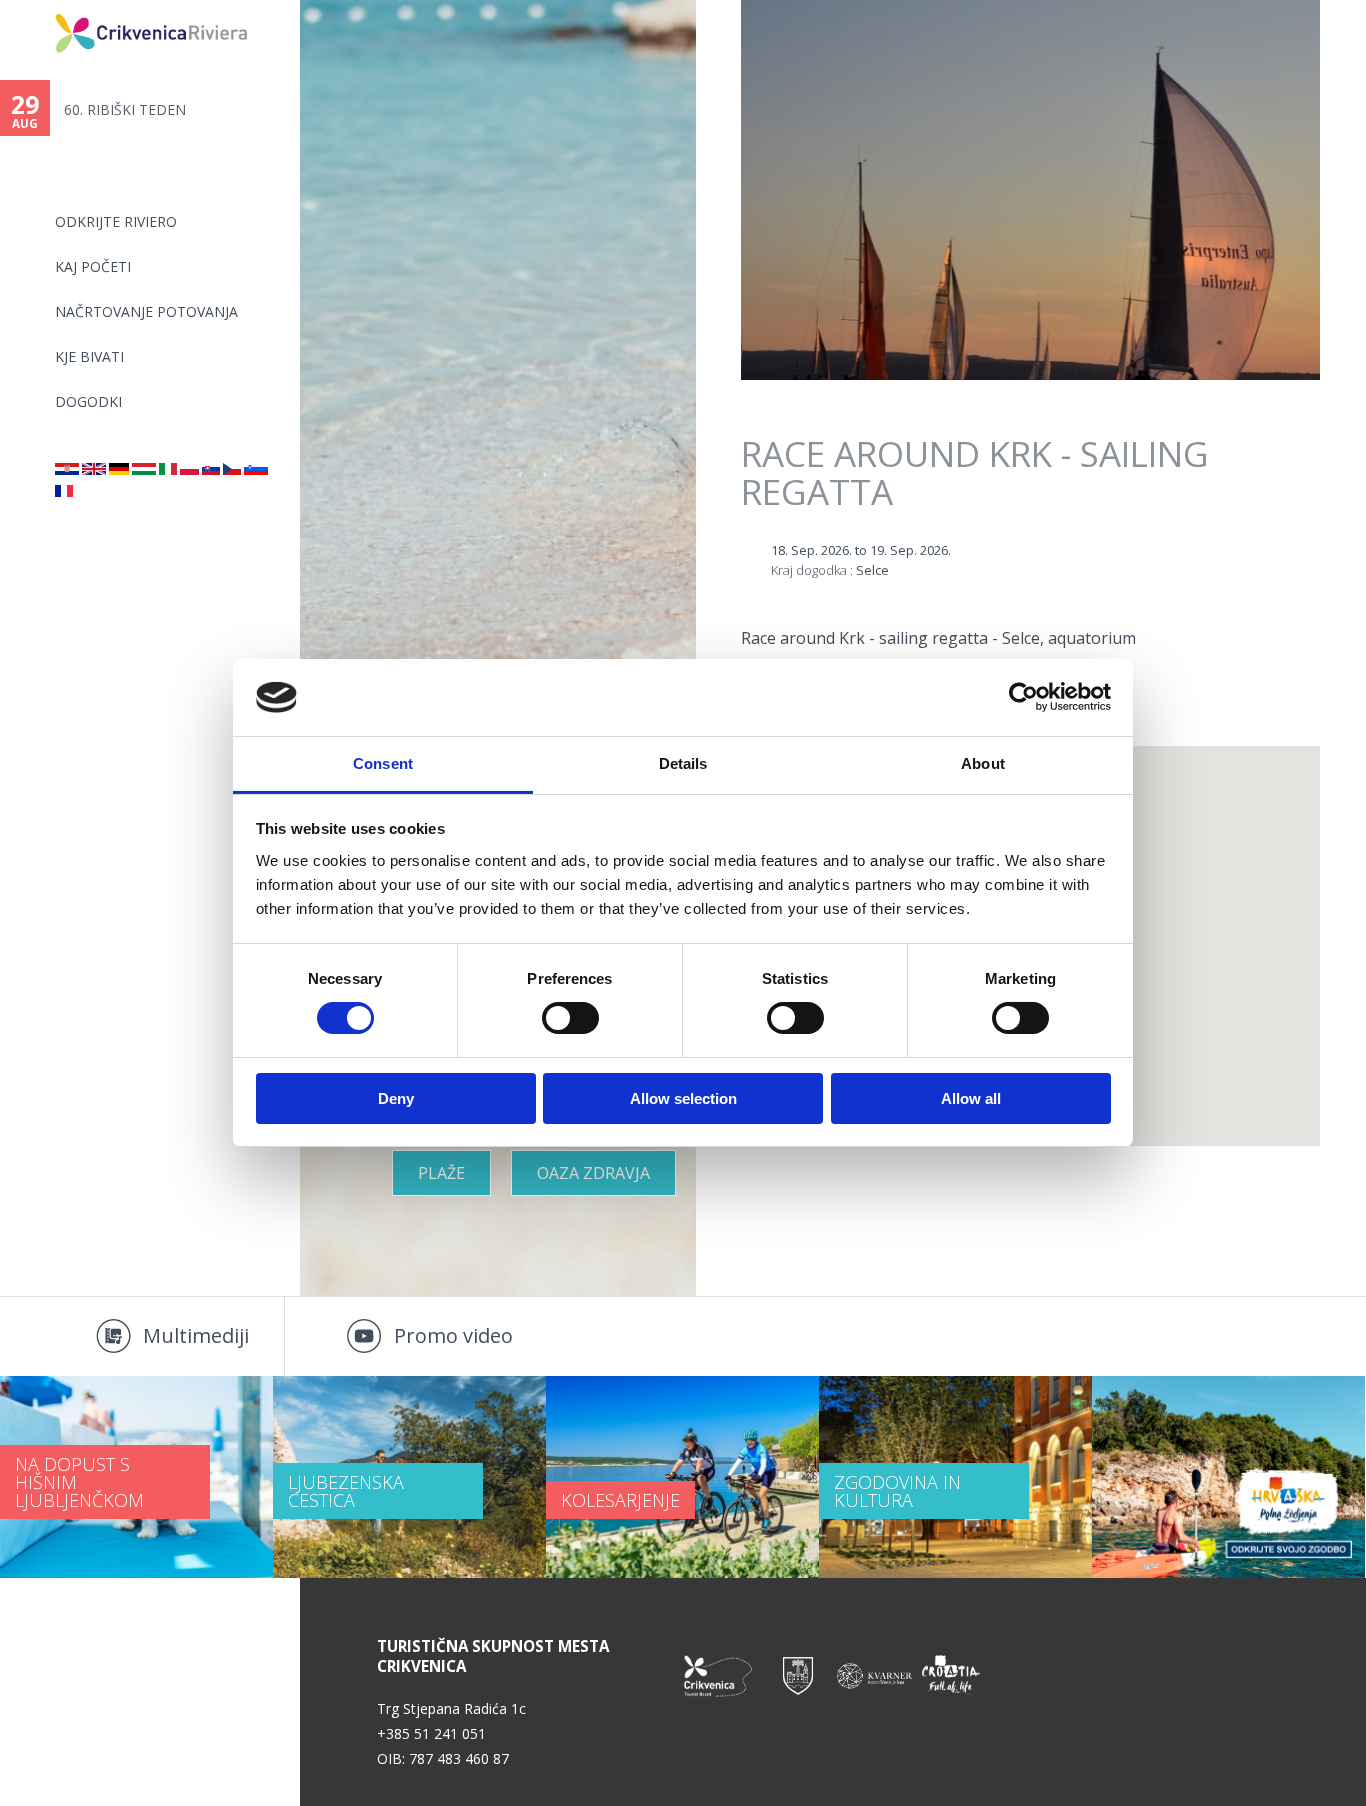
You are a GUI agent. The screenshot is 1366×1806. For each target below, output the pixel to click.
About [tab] (983, 763)
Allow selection (683, 1098)
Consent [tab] (383, 763)
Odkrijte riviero (116, 221)
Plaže (441, 1173)
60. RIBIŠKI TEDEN (125, 109)
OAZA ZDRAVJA (593, 1173)
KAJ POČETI (93, 266)
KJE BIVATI (89, 356)
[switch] (570, 1018)
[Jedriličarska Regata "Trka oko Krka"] (67, 469)
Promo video (453, 1335)
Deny (396, 1098)
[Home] (42, 8)
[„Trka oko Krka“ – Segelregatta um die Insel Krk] (119, 469)
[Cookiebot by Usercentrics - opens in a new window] (1023, 697)
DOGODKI (88, 401)
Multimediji (196, 1335)
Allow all (971, 1098)
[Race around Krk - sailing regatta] (94, 469)
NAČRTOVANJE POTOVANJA (146, 311)
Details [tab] (683, 763)
